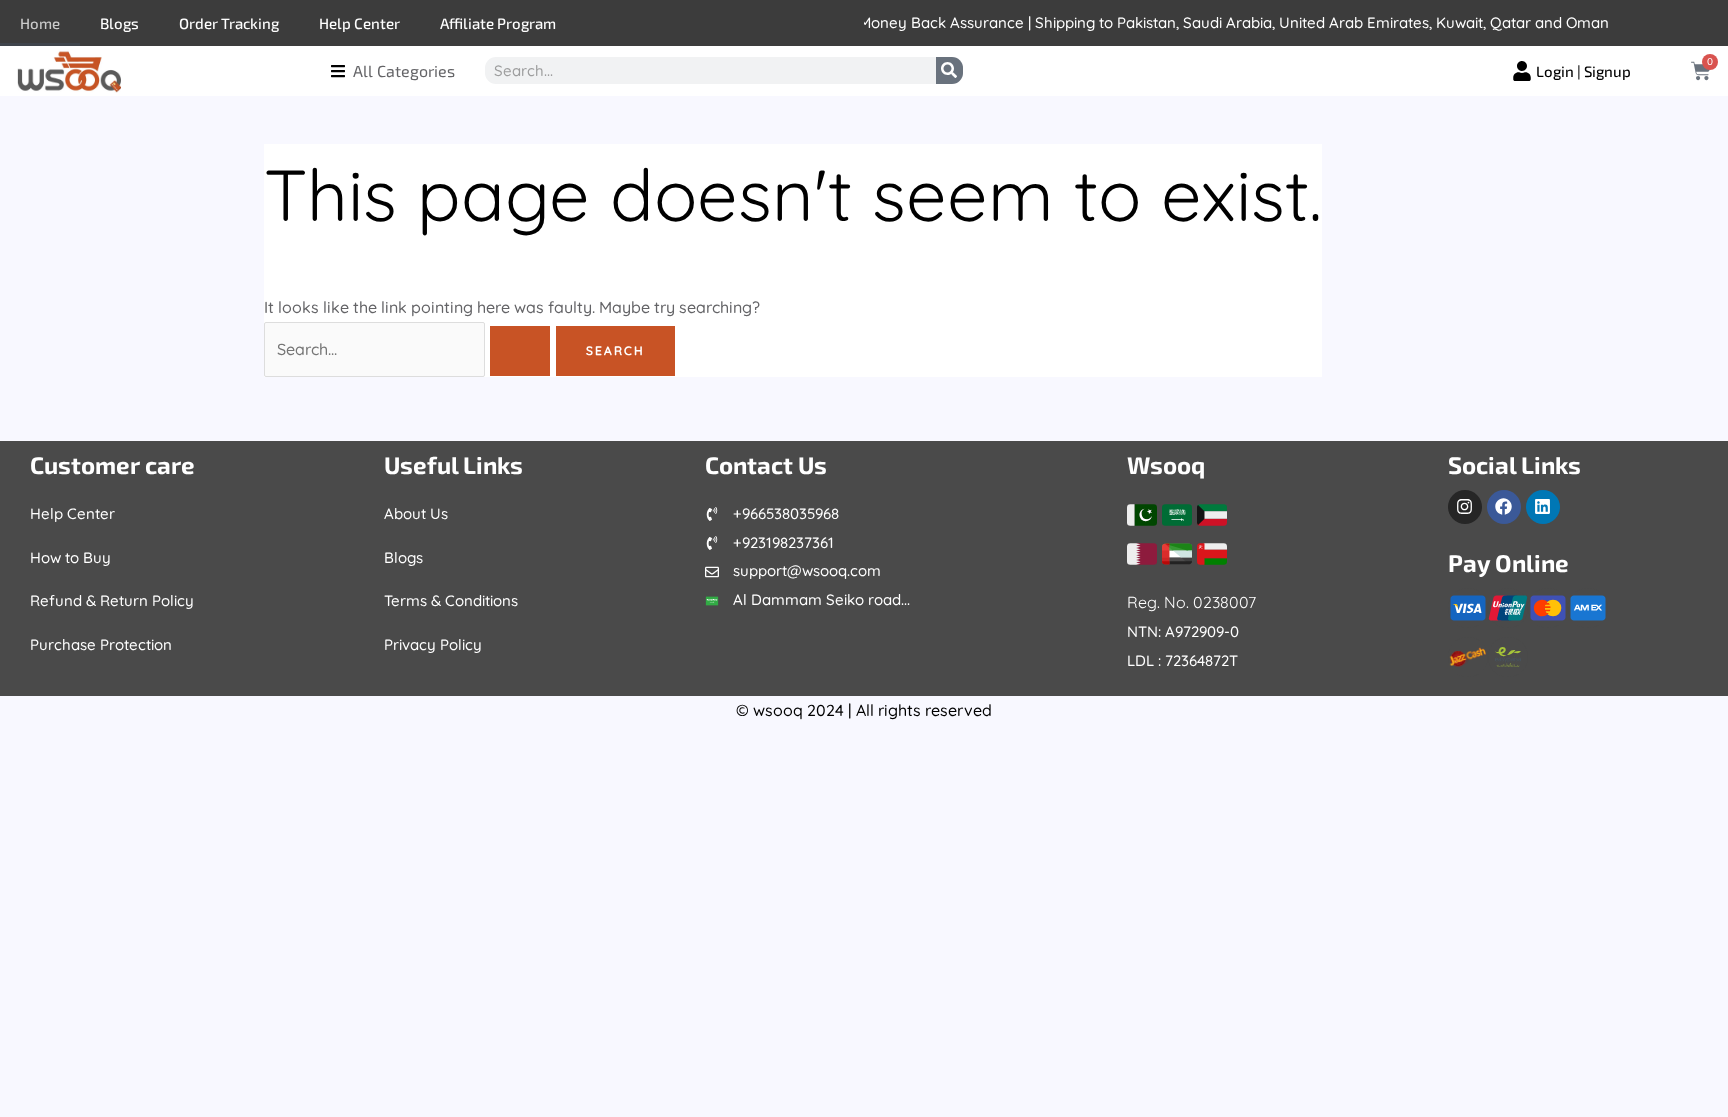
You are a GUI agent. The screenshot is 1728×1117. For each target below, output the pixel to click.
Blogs (119, 23)
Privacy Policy (433, 644)
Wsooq (1166, 464)
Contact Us (766, 464)
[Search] (949, 70)
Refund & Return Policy (112, 600)
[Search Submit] (520, 351)
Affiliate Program (498, 23)
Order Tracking (229, 23)
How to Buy (70, 557)
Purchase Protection (101, 644)
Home (40, 23)
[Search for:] (409, 349)
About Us (416, 513)
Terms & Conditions (451, 600)
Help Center (359, 23)
